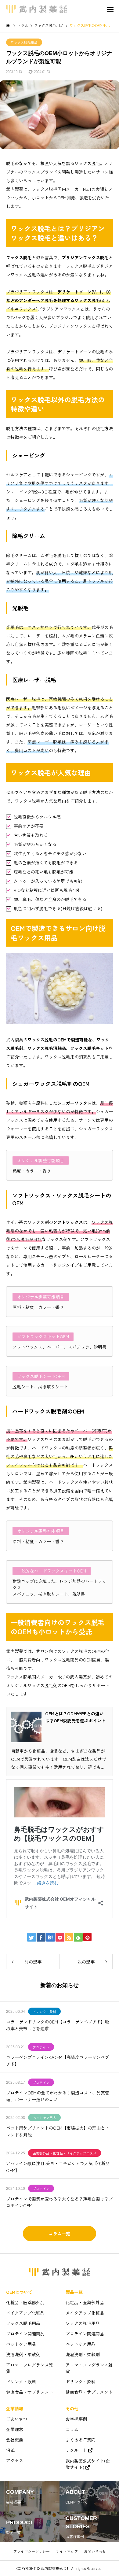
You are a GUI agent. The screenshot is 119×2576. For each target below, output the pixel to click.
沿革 (10, 2450)
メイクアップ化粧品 (25, 2313)
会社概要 (15, 2440)
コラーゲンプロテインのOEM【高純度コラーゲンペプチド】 (58, 2060)
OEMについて (19, 2292)
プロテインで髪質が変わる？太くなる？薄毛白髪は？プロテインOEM (60, 2202)
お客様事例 (76, 2419)
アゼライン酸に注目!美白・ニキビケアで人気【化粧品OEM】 (58, 2167)
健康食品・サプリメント (30, 2392)
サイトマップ (67, 2551)
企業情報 (15, 2408)
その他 (72, 2408)
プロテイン (41, 2047)
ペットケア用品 (44, 2118)
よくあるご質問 (81, 2440)
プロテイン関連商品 (25, 2334)
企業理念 (15, 2429)
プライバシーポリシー (31, 2551)
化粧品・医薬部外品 (25, 2302)
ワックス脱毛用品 (24, 42)
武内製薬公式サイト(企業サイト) (88, 2464)
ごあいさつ (17, 2419)
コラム (72, 2429)
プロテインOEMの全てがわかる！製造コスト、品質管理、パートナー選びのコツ (58, 2096)
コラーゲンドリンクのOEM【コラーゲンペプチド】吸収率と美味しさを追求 (58, 2025)
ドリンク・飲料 (44, 2012)
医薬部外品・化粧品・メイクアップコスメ (65, 2153)
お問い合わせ (95, 2551)
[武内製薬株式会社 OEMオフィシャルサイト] (37, 9)
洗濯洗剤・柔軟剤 (23, 2354)
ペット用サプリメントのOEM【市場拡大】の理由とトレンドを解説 (58, 2131)
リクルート (76, 2450)
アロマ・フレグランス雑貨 (30, 2368)
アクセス (15, 2460)
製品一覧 (74, 2292)
